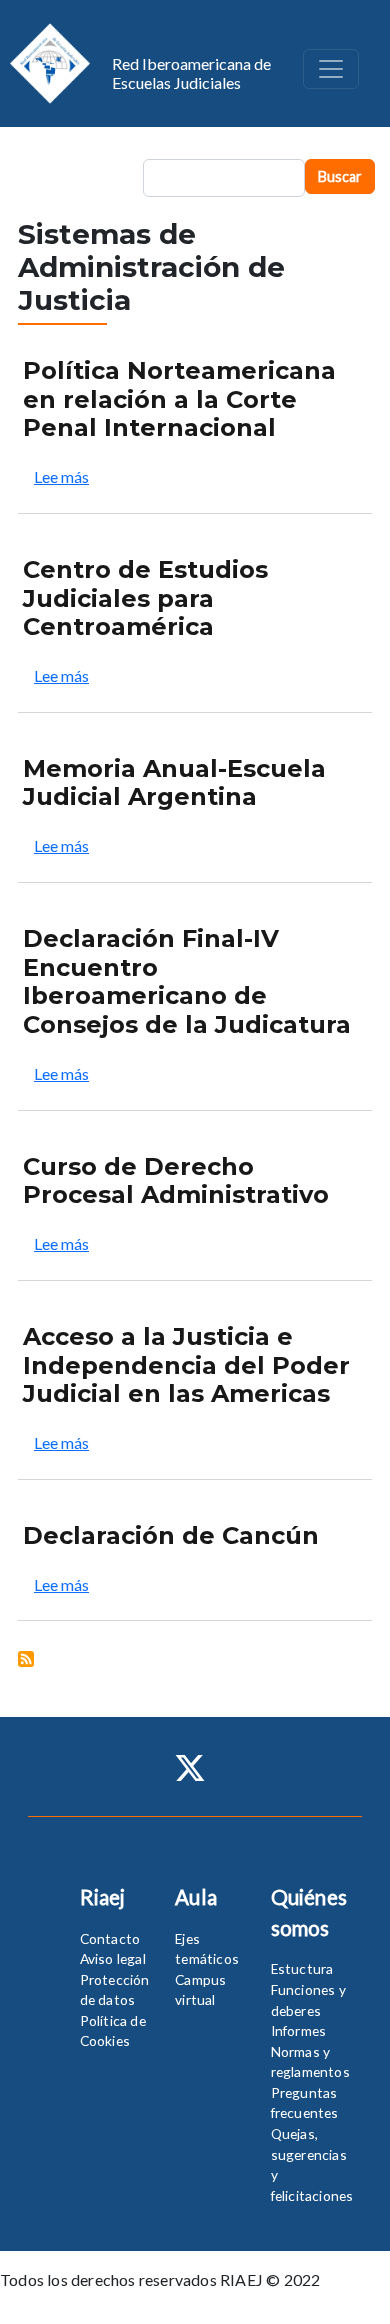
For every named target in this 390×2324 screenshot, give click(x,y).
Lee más (61, 476)
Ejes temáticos (207, 1949)
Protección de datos (115, 1990)
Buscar (340, 176)
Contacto (110, 1938)
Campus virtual (200, 1990)
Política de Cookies (113, 2031)
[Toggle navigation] (331, 69)
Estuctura (302, 1968)
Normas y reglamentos (310, 2062)
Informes (299, 2030)
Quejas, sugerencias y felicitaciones (312, 2164)
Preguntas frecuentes (305, 2103)
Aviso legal (113, 1958)
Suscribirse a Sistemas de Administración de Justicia (26, 1659)
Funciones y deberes (308, 2000)
